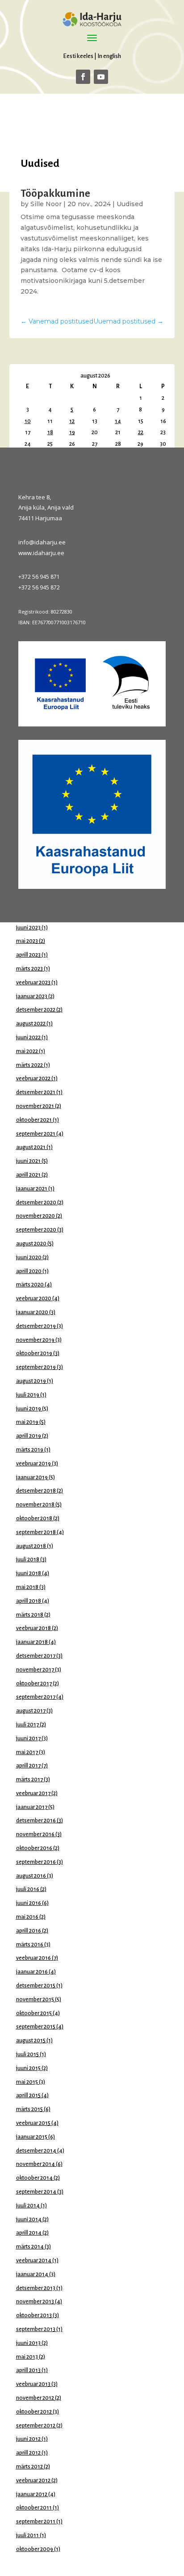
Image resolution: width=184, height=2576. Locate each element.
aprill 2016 (29, 1931)
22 (141, 432)
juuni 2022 (28, 1037)
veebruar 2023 (33, 983)
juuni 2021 (28, 1161)
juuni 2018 (29, 1573)
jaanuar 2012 (32, 2494)
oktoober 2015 (34, 2013)
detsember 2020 (36, 1203)
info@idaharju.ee (42, 542)
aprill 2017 (28, 1766)
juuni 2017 (28, 1738)
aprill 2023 (28, 955)
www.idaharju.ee (41, 553)
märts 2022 (29, 1065)
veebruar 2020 (34, 1298)
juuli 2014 (28, 2206)
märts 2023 (29, 969)
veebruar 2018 (33, 1628)
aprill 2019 (29, 1436)
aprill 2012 (28, 2453)
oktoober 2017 (34, 1684)
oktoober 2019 (34, 1353)
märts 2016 (30, 1945)
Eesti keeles (78, 56)
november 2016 (35, 1834)
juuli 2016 (28, 1889)
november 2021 (35, 1106)
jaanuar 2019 (32, 1477)
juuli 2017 (27, 1725)
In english (109, 56)
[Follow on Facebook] (83, 77)
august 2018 (31, 1546)
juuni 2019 (29, 1409)
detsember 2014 (36, 2151)
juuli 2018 (28, 1560)
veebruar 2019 (33, 1464)
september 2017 (36, 1697)
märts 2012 (29, 2467)
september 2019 (36, 1367)
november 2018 (35, 1505)
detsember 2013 (36, 2288)
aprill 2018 (29, 1601)
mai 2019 (27, 1422)
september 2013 (36, 2329)
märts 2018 (30, 1615)
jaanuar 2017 (32, 1807)
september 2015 (36, 2027)
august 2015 (31, 2041)
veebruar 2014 (34, 2261)
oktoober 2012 (34, 2412)
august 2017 (31, 1711)
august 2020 (31, 1244)
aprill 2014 (29, 2233)
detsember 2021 (36, 1092)
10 (28, 421)
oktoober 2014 (34, 2178)
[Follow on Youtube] (101, 77)
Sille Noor (46, 204)
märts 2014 (30, 2247)
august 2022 (31, 1024)
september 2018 (36, 1532)
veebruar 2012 (33, 2481)
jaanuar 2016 (32, 1972)
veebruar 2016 (33, 1958)
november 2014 (36, 2164)
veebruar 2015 (33, 2123)
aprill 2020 (29, 1271)
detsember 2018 (36, 1491)
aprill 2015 (28, 2095)
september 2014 (36, 2192)
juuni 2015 (28, 2068)
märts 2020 (30, 1285)
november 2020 (36, 1216)
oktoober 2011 (34, 2508)
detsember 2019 (36, 1326)
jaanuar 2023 (32, 996)
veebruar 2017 (33, 1793)
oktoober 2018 (34, 1518)
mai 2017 (27, 1752)
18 (50, 432)
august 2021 (31, 1147)
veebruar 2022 (33, 1079)
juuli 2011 (27, 2535)
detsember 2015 (36, 1986)
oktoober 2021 (34, 1120)
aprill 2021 (28, 1175)
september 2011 (36, 2522)
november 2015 (35, 1999)
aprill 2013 (28, 2370)
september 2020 (36, 1230)
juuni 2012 (28, 2439)
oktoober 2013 (34, 2315)
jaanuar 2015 (32, 2137)
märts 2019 (30, 1450)
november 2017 (35, 1670)
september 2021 (36, 1134)
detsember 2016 (36, 1821)
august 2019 (31, 1381)
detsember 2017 (36, 1656)
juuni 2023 (28, 928)
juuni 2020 (29, 1257)
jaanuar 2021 (32, 1189)
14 (118, 421)
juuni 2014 (29, 2219)
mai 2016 (27, 1917)
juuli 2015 (27, 2054)
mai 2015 (27, 2082)
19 (72, 432)
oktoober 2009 (35, 2549)
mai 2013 (27, 2357)
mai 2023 (27, 941)
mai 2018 (27, 1587)
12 (72, 421)
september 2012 (36, 2426)
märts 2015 (29, 2109)
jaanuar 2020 (32, 1312)
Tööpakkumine (55, 193)
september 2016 (36, 1862)
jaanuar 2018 (32, 1642)
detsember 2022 (36, 1010)
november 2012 (35, 2398)
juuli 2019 (28, 1395)
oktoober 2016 (34, 1848)
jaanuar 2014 (32, 2274)
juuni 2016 (29, 1903)
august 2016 (31, 1876)
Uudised (130, 204)
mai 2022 (27, 1051)
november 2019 (35, 1340)
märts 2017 (29, 1780)
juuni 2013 (28, 2343)
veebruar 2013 (33, 2384)
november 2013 (35, 2302)
